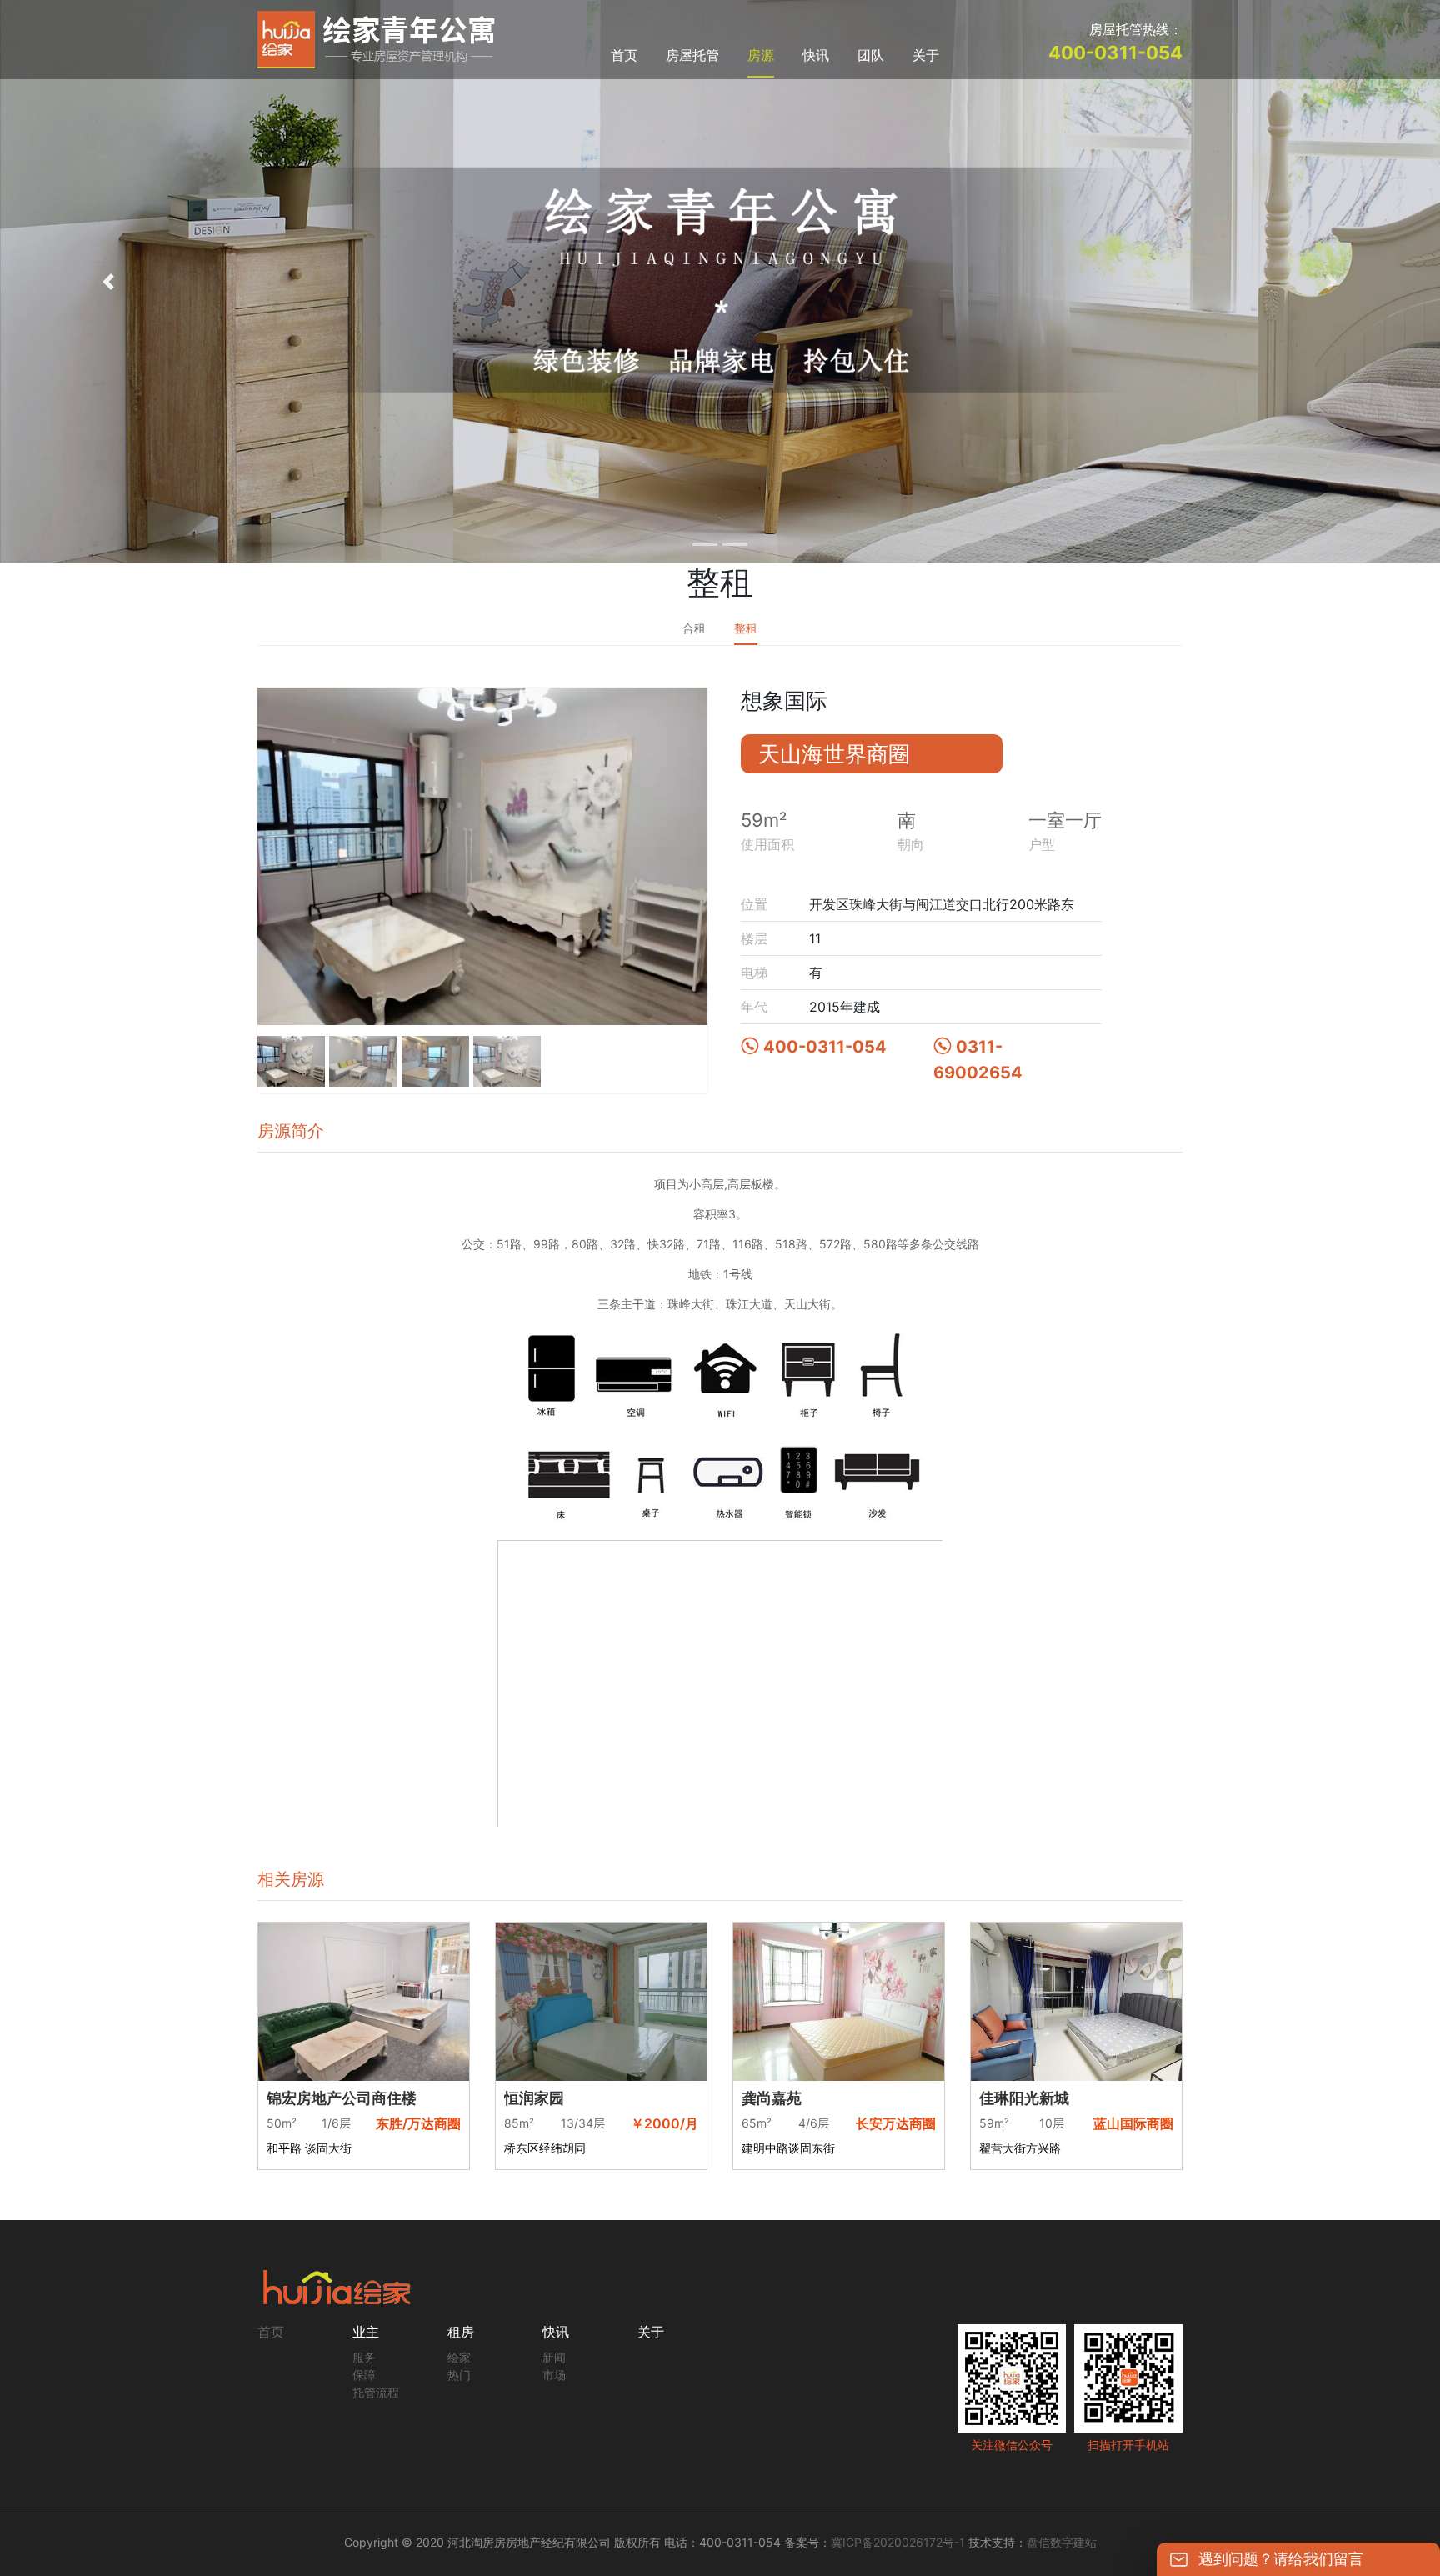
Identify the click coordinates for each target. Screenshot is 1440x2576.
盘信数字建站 (1062, 2542)
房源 (761, 55)
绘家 (459, 2357)
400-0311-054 (825, 1047)
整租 (746, 628)
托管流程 (376, 2392)
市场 (554, 2375)
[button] (108, 281)
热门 (459, 2375)
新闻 (554, 2357)
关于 (926, 55)
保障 (364, 2375)
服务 (364, 2357)
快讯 (816, 55)
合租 (694, 628)
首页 (624, 55)
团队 (871, 55)
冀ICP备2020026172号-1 (898, 2542)
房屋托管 (692, 55)
